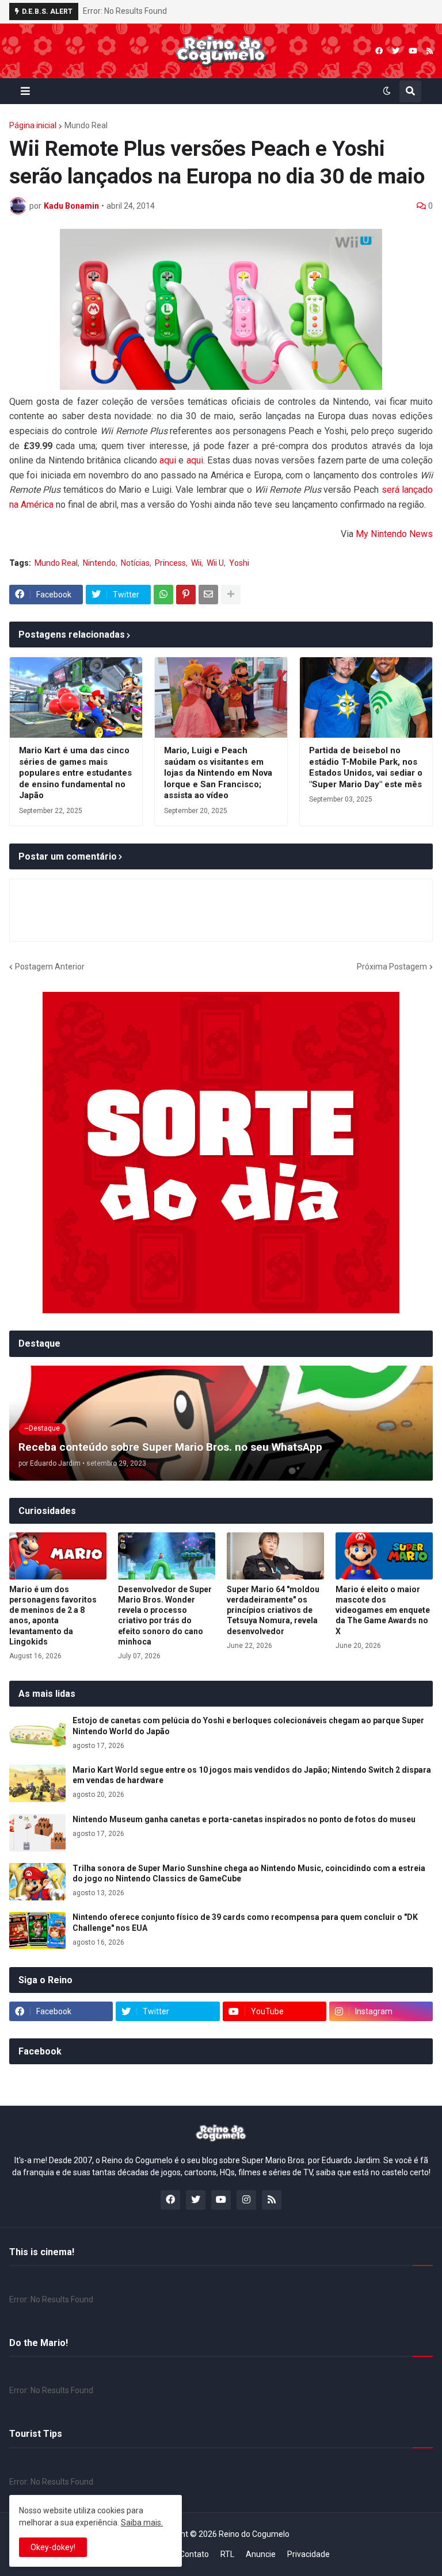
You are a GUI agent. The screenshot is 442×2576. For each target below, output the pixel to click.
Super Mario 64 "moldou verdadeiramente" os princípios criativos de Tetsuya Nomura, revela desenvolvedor (273, 1610)
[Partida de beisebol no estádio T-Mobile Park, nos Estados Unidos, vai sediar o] (366, 697)
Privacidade (308, 2554)
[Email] (208, 595)
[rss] (430, 51)
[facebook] (379, 51)
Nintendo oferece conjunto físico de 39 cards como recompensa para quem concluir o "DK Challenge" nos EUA (245, 1922)
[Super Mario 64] (275, 1556)
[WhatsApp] (163, 595)
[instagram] (246, 2200)
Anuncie (261, 2554)
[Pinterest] (186, 595)
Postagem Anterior (50, 967)
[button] (25, 91)
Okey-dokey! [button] (53, 2547)
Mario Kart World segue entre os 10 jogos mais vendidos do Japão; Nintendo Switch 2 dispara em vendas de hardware (252, 1775)
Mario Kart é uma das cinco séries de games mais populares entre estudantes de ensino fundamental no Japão (75, 773)
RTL (227, 2554)
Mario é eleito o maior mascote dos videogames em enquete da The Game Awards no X (383, 1610)
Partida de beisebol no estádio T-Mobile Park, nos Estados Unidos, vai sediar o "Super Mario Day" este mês (366, 767)
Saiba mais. (142, 2523)
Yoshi (239, 563)
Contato (194, 2554)
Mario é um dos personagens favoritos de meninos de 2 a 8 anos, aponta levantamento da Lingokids (53, 1615)
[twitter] (396, 51)
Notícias (135, 563)
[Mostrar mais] (231, 595)
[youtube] (413, 51)
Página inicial (33, 125)
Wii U (215, 563)
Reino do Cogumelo (254, 2534)
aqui (168, 460)
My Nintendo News (394, 534)
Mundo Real (86, 125)
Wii (196, 563)
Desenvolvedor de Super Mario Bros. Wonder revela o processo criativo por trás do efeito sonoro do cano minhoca (165, 1615)
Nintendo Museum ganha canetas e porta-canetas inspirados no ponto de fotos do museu (244, 1819)
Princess (170, 563)
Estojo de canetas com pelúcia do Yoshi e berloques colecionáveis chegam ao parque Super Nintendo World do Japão (248, 1726)
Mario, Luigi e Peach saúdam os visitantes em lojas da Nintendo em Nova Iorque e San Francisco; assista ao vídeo (218, 773)
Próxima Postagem (392, 967)
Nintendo (99, 563)
